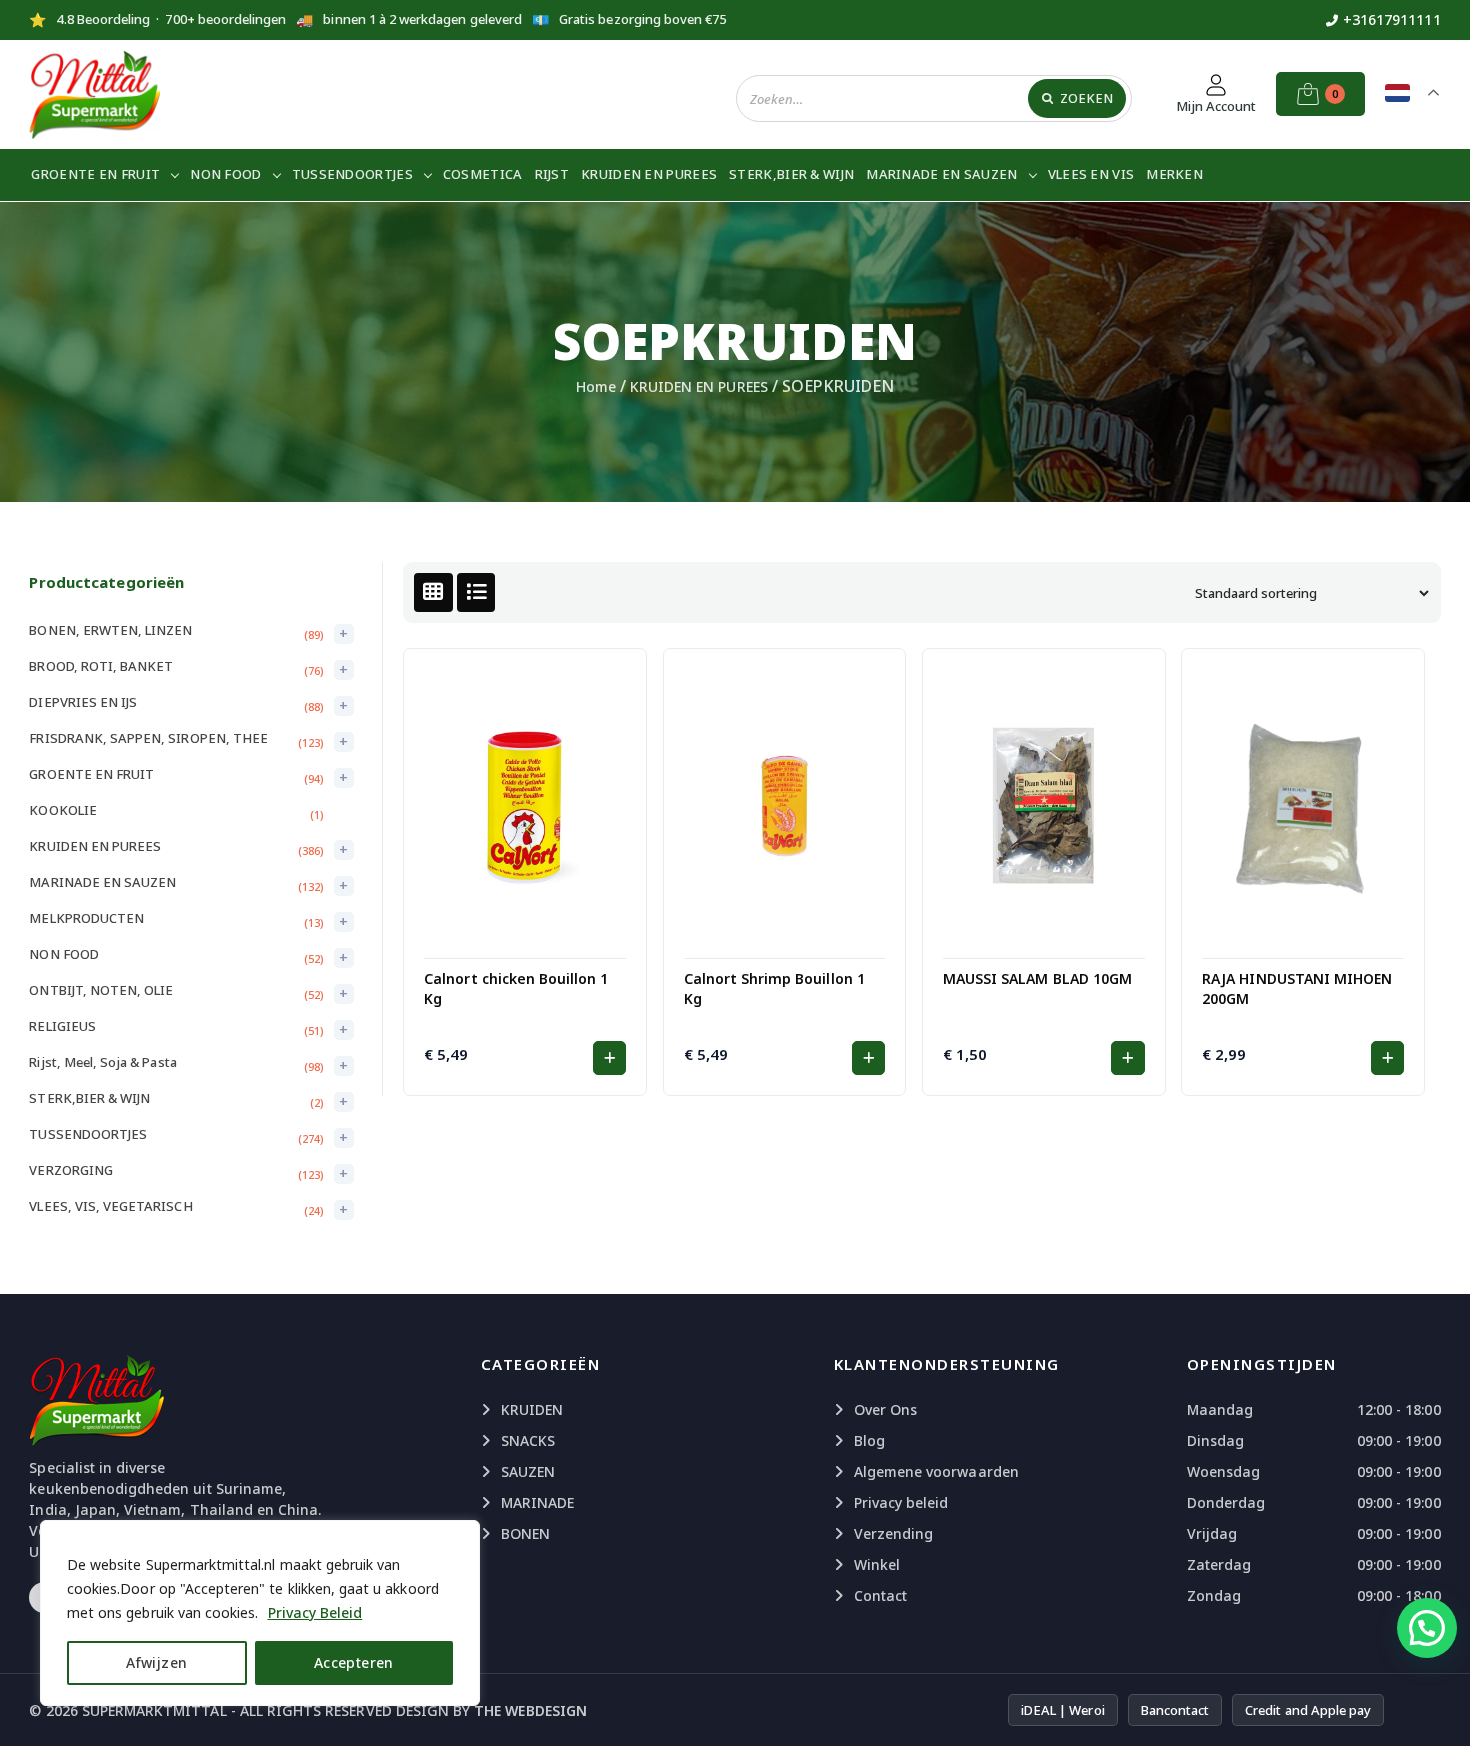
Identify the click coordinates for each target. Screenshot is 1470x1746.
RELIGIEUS (62, 1026)
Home (596, 386)
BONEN (525, 1533)
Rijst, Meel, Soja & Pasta (102, 1062)
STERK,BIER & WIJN (791, 174)
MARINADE (537, 1502)
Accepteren (354, 1662)
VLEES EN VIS (1091, 174)
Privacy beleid (901, 1502)
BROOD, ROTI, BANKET (101, 666)
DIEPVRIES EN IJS (83, 702)
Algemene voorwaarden (936, 1471)
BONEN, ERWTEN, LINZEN (110, 630)
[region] (260, 1613)
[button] (609, 1058)
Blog (869, 1440)
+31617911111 (1392, 19)
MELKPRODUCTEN (86, 918)
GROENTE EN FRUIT (95, 174)
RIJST (552, 174)
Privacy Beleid (315, 1612)
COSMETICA (483, 174)
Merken (1174, 174)
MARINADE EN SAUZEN (941, 174)
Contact (880, 1595)
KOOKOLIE (62, 810)
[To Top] (1435, 1706)
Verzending (894, 1533)
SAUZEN (528, 1471)
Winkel (877, 1564)
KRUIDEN (532, 1409)
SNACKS (528, 1440)
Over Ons (885, 1409)
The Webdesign (530, 1710)
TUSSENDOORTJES (352, 174)
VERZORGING (71, 1170)
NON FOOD (225, 174)
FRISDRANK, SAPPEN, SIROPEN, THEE (148, 738)
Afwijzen (156, 1662)
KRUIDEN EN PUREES (649, 174)
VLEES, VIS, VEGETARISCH (110, 1206)
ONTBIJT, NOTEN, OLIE (101, 990)
